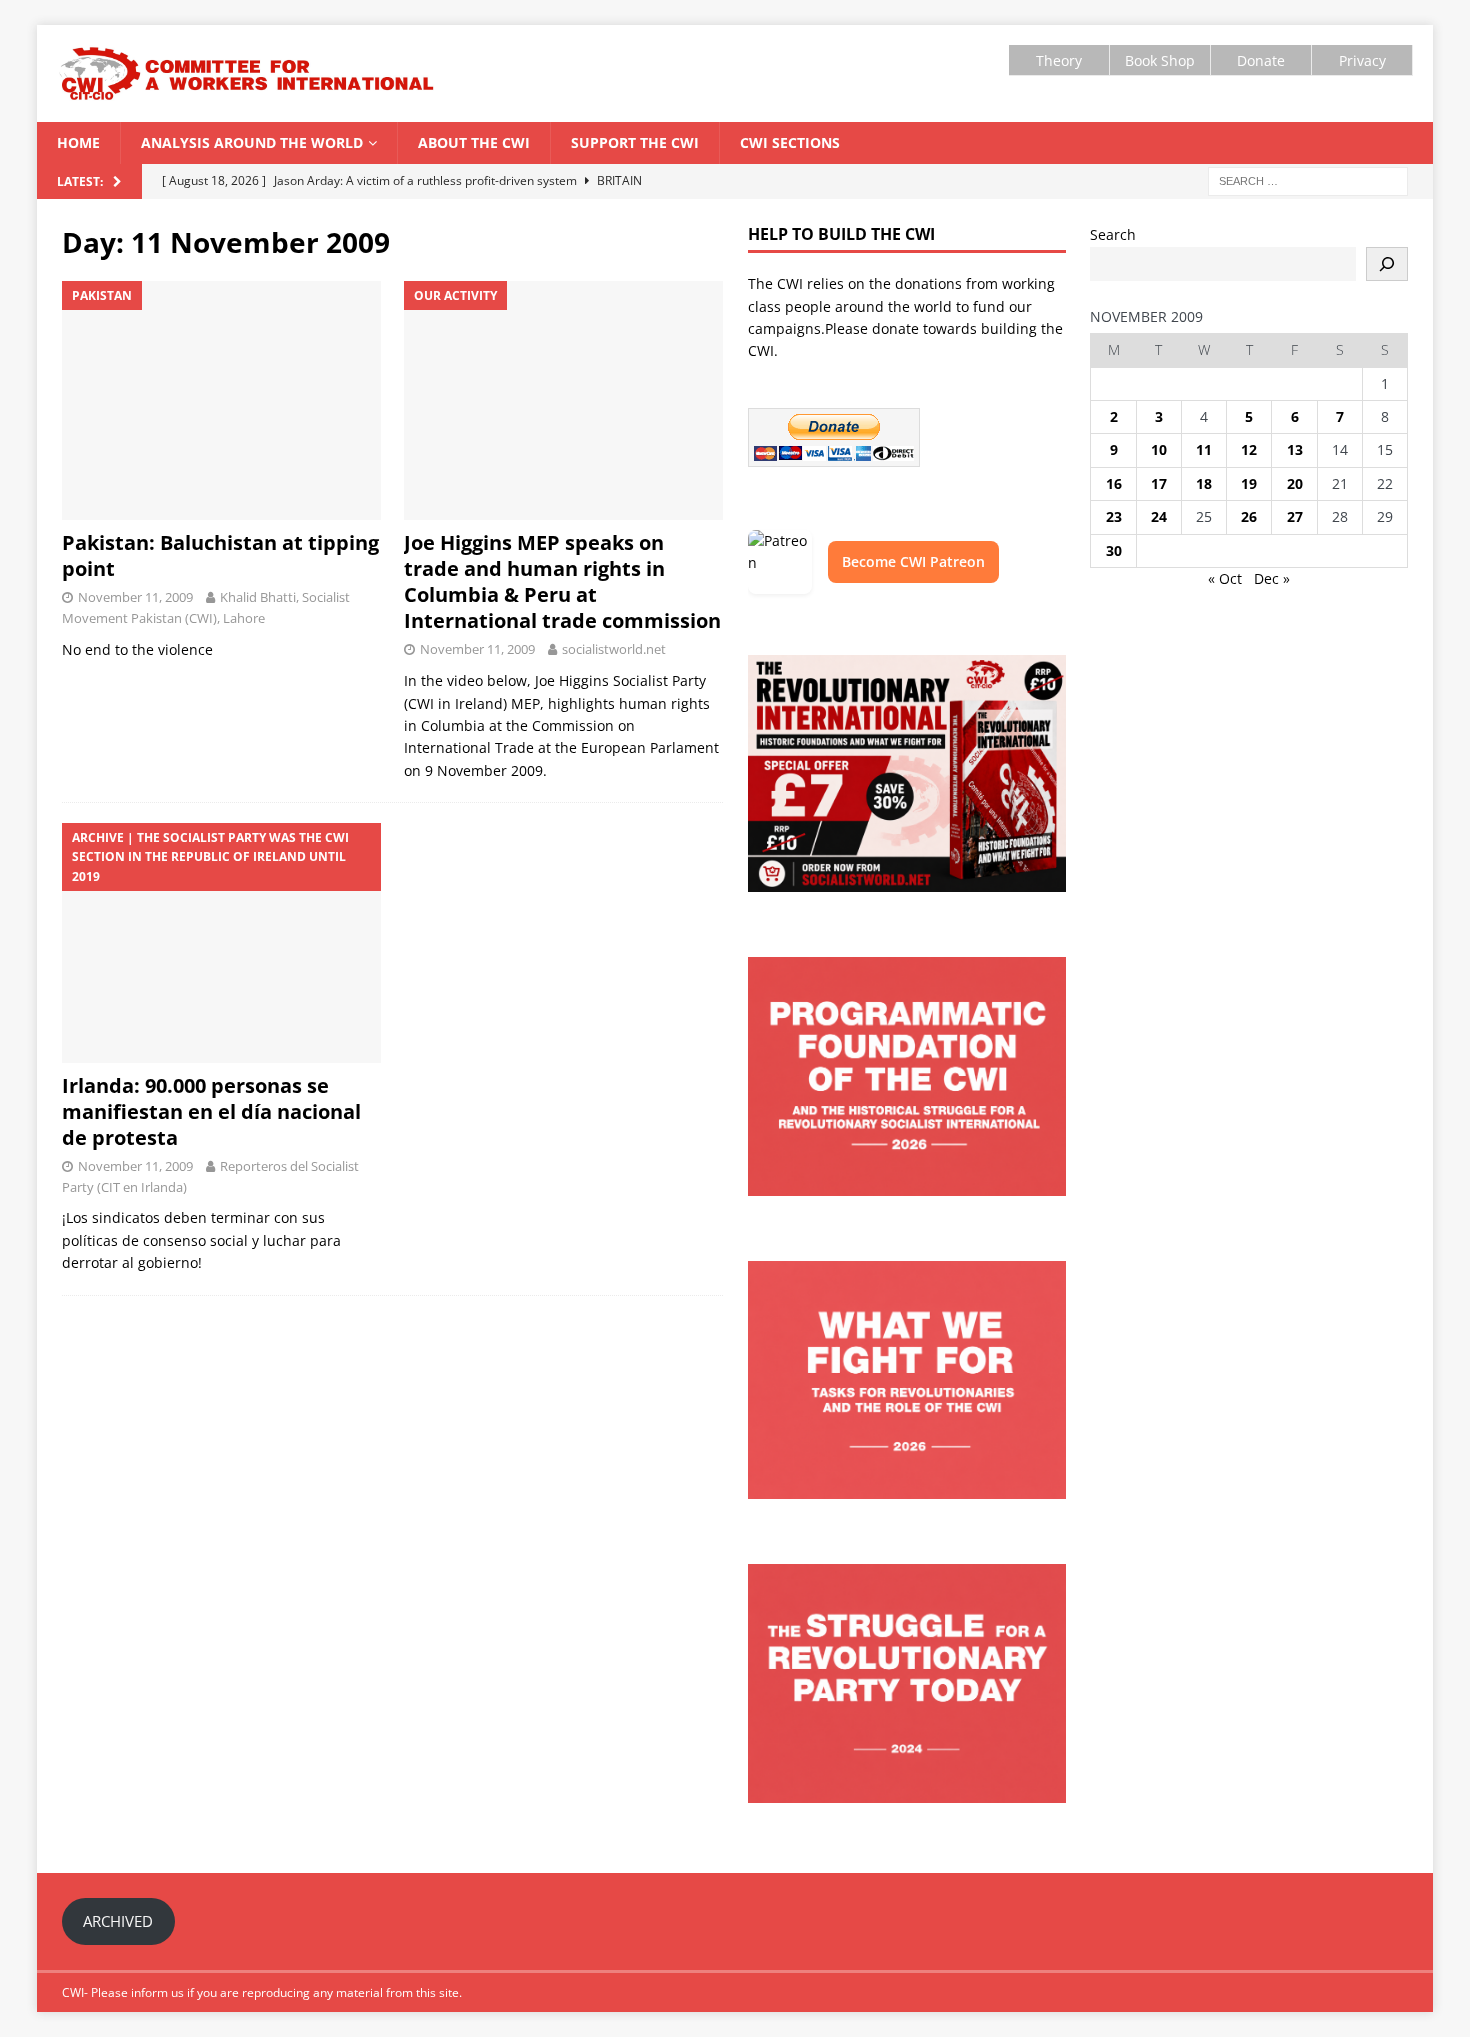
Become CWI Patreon (913, 561)
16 (1114, 483)
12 (1249, 449)
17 (1159, 483)
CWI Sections (790, 142)
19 (1249, 483)
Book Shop (1160, 60)
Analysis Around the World (252, 142)
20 (1295, 483)
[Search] (1387, 264)
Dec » (1272, 578)
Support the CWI (635, 142)
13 (1295, 449)
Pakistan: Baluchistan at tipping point (220, 555)
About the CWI (474, 142)
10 (1159, 449)
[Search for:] (1308, 180)
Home (78, 142)
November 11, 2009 (135, 597)
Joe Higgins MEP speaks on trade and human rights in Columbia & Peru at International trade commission (562, 581)
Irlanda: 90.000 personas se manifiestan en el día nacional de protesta (211, 1111)
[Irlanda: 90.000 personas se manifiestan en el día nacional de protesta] (221, 943)
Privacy (1362, 60)
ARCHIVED (118, 1921)
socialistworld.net (614, 649)
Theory (1059, 60)
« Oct (1225, 578)
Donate (1261, 60)
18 (1204, 483)
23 (1114, 516)
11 (1204, 449)
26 (1249, 516)
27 (1295, 516)
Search (1113, 234)
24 (1159, 516)
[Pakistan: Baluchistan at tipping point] (221, 401)
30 (1114, 550)
